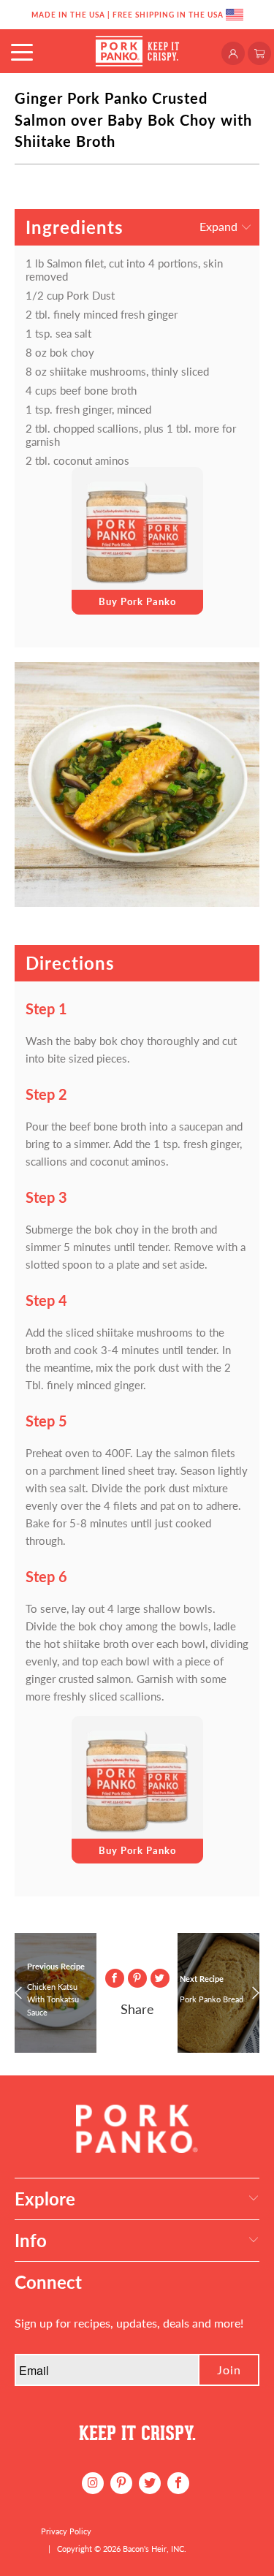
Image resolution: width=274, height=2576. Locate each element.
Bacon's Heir (145, 2549)
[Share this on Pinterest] (137, 1978)
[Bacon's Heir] (137, 51)
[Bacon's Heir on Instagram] (93, 2483)
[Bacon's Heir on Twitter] (150, 2483)
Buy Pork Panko (137, 601)
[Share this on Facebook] (115, 1978)
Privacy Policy (66, 2531)
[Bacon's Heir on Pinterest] (121, 2483)
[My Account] (235, 52)
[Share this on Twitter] (160, 1978)
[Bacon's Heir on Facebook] (178, 2483)
